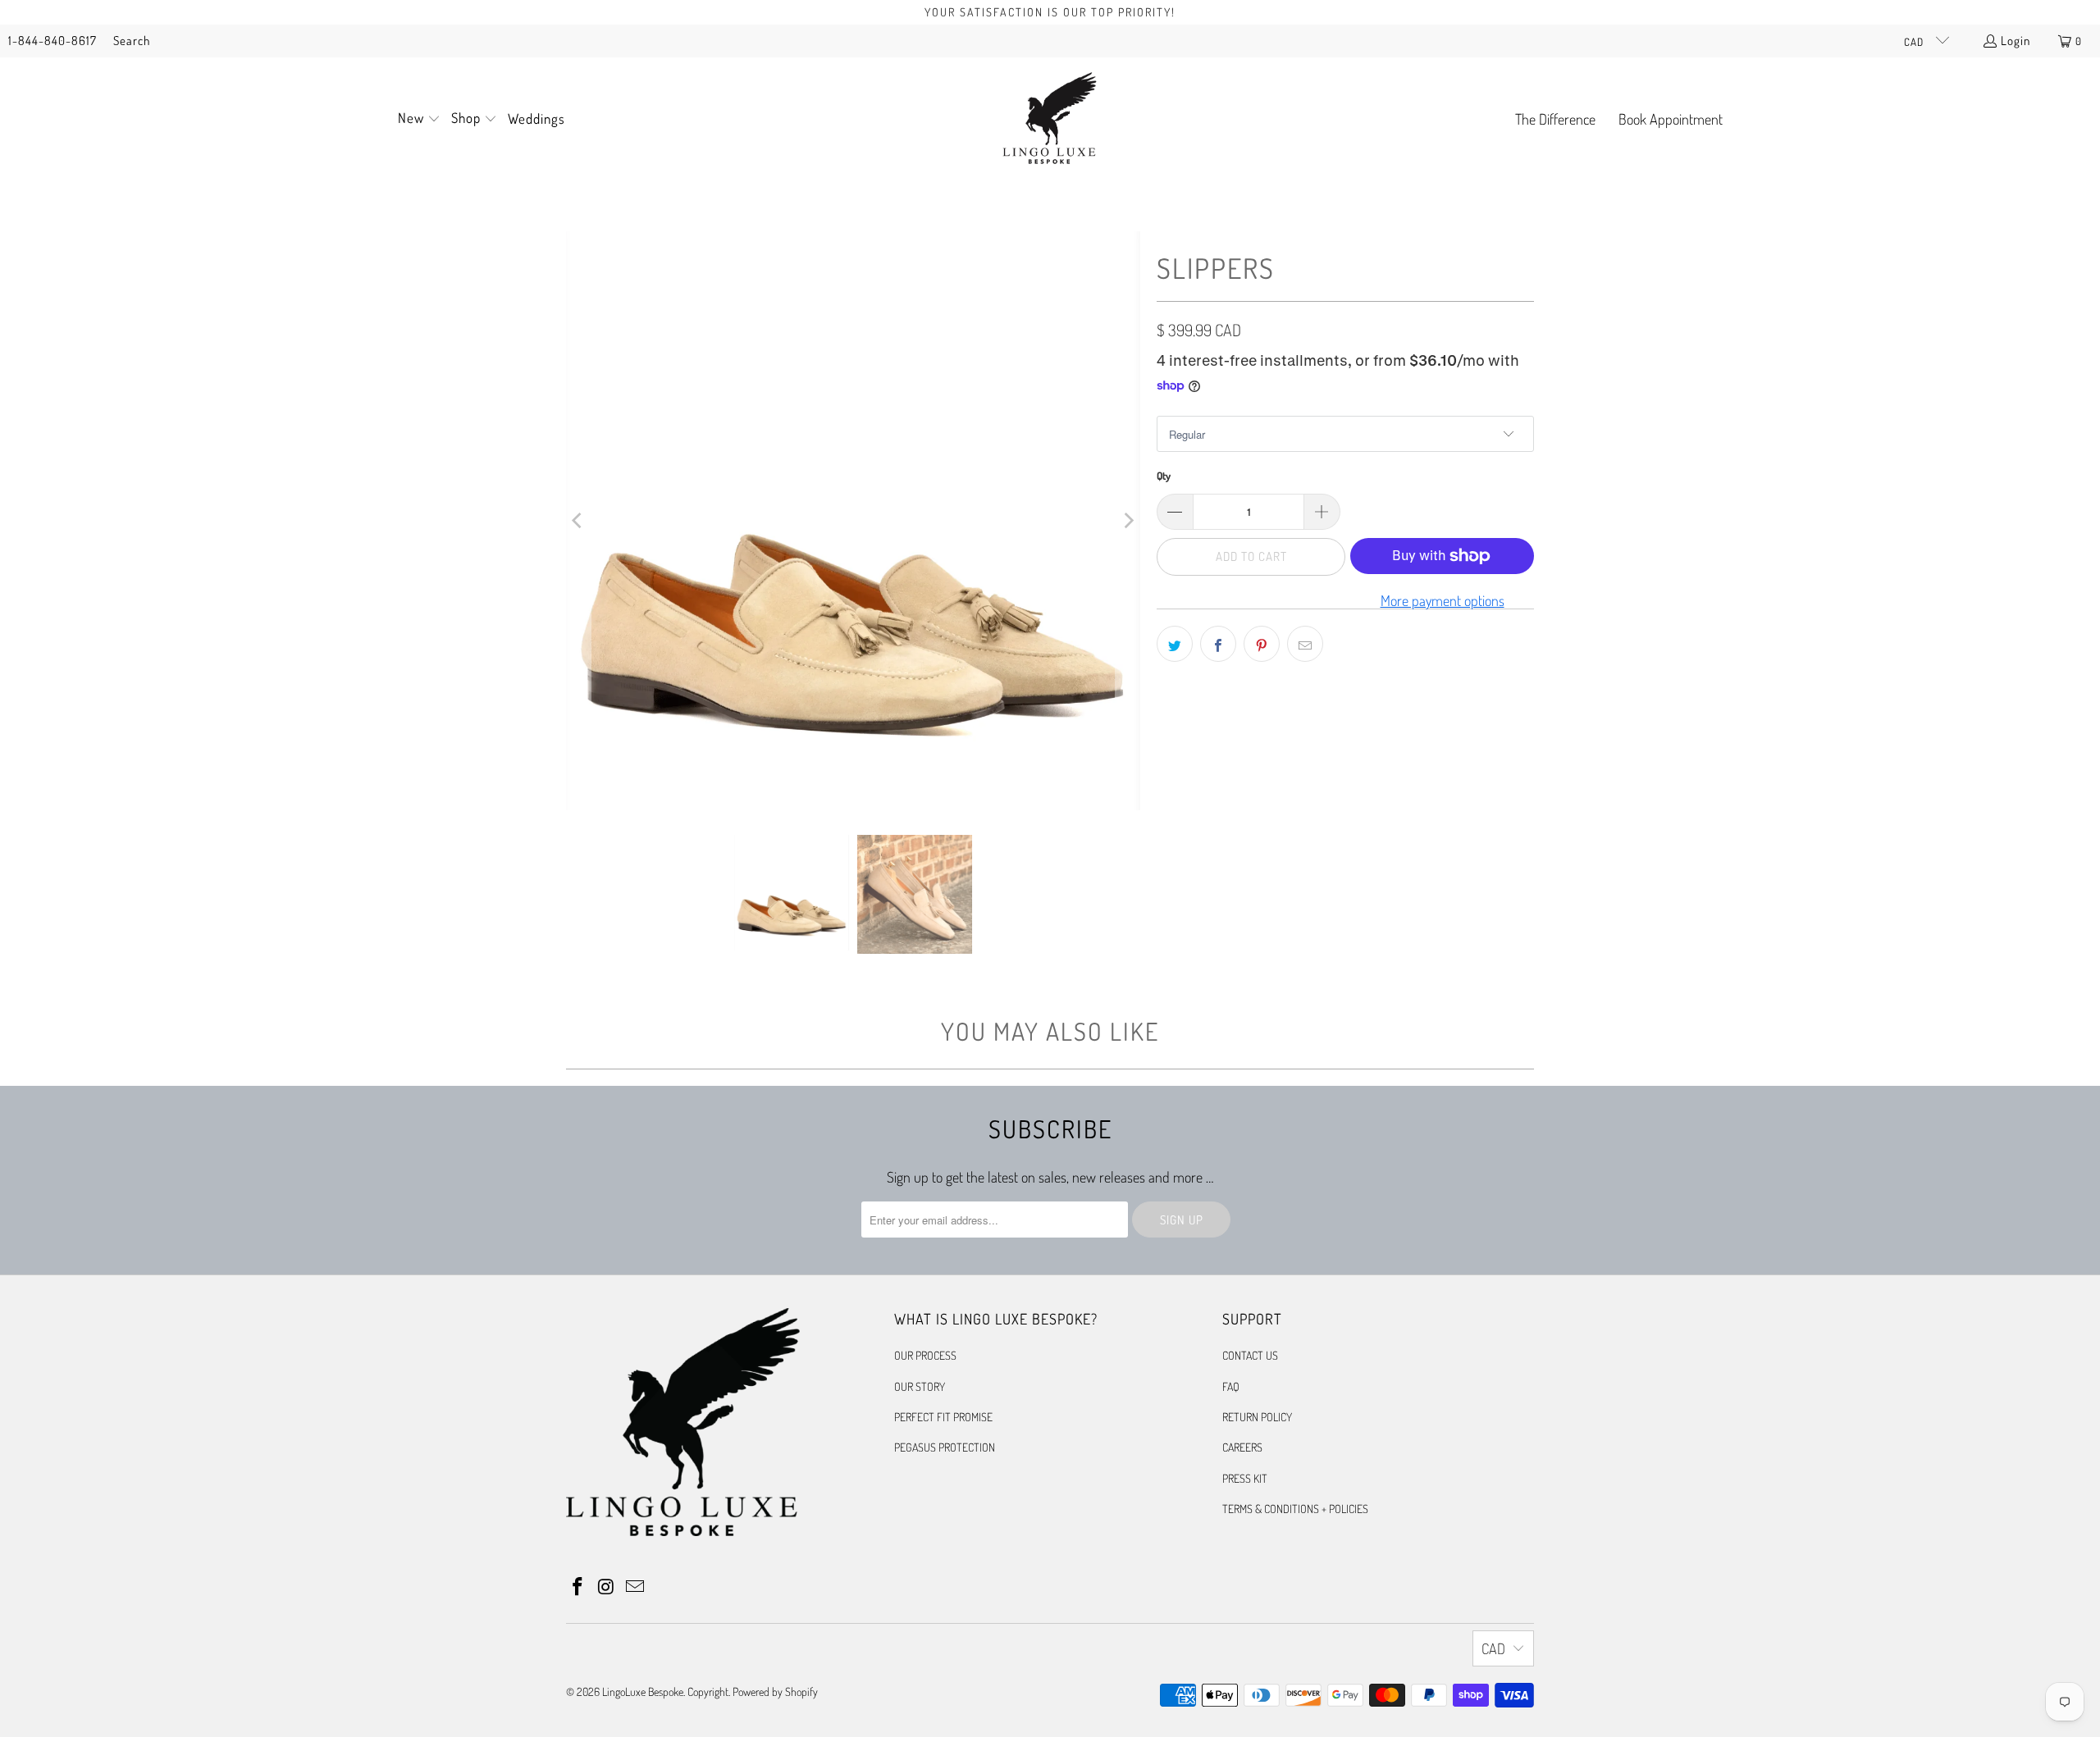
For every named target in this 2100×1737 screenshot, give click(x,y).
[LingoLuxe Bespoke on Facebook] (578, 1587)
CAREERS (1242, 1447)
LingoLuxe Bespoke (643, 1691)
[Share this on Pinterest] (1262, 644)
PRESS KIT (1245, 1478)
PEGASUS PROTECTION (945, 1447)
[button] (419, 120)
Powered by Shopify (775, 1691)
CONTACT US (1250, 1355)
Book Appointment (1671, 119)
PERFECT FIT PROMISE (943, 1417)
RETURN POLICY (1257, 1417)
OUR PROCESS (925, 1355)
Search (132, 41)
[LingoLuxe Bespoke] (1050, 120)
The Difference (1555, 119)
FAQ (1231, 1386)
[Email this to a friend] (1305, 644)
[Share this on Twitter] (1175, 644)
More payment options (1443, 600)
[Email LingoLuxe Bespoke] (635, 1587)
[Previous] (578, 521)
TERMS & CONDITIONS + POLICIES (1295, 1509)
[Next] (1128, 521)
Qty (1164, 476)
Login (2016, 41)
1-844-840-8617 (52, 41)
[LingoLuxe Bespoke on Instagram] (607, 1587)
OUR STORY (920, 1386)
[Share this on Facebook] (1218, 644)
